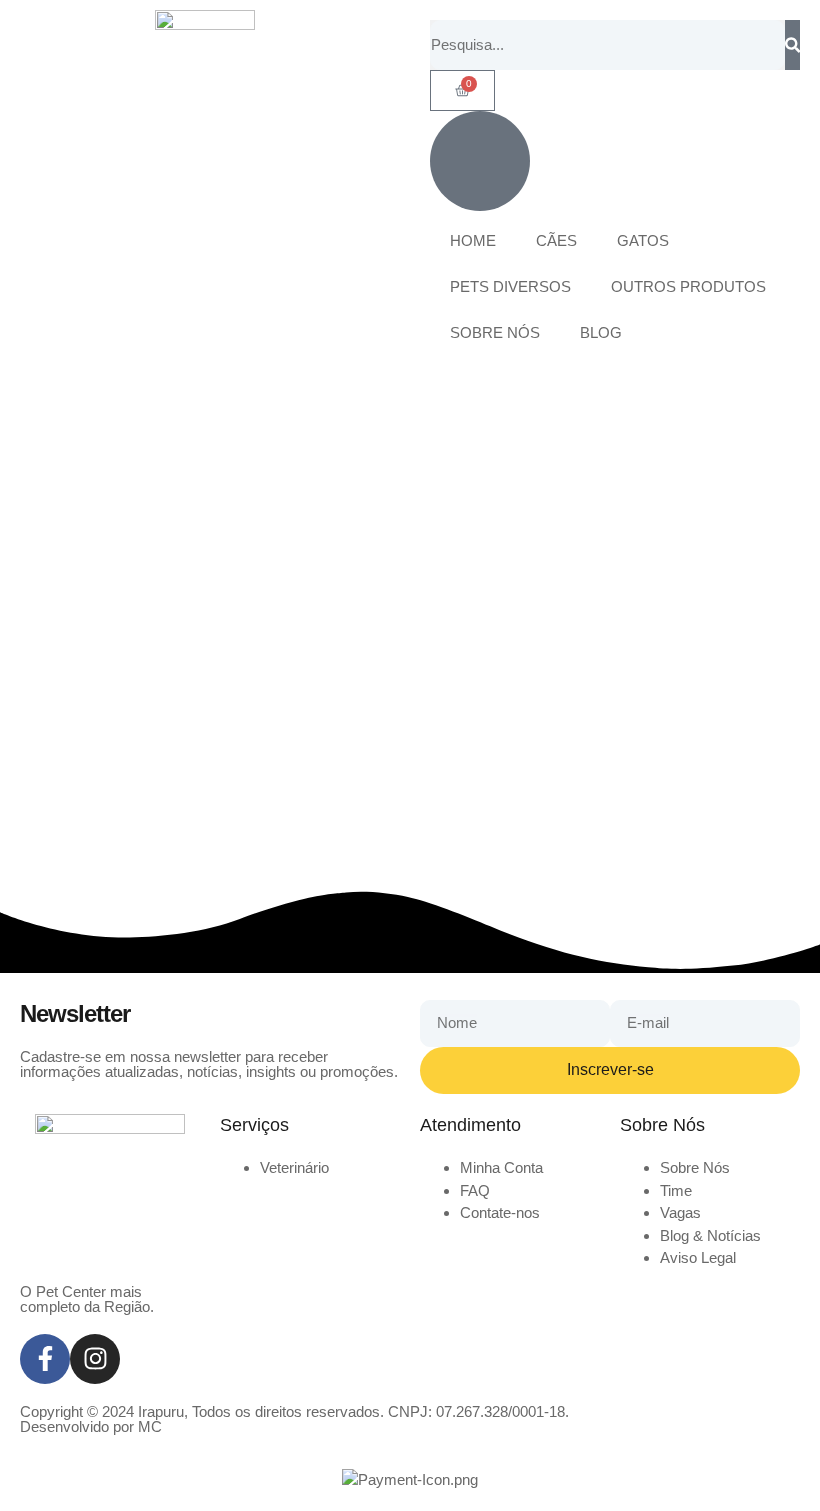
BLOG (601, 332)
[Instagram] (95, 1359)
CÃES (556, 240)
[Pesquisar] (792, 45)
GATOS (643, 240)
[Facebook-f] (45, 1359)
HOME (473, 240)
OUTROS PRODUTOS (688, 286)
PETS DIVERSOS (510, 286)
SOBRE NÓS (495, 332)
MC (150, 1426)
